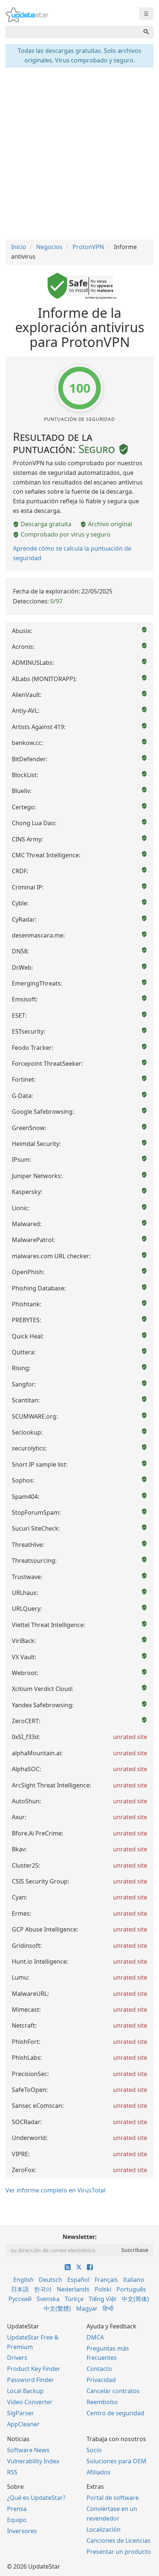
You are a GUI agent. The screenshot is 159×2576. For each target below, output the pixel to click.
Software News (28, 2450)
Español (78, 2280)
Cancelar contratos (113, 2391)
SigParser (21, 2413)
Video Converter (30, 2402)
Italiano (134, 2280)
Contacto (99, 2369)
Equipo (17, 2520)
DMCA (95, 2337)
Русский (20, 2299)
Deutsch (50, 2280)
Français (106, 2280)
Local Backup (25, 2391)
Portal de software (113, 2498)
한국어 (43, 2289)
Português (131, 2289)
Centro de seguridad (115, 2413)
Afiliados (99, 2472)
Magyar (87, 2308)
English (23, 2280)
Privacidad (101, 2380)
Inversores (22, 2531)
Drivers (17, 2358)
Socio (94, 2450)
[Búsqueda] (146, 32)
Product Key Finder (34, 2369)
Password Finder (31, 2380)
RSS (12, 2472)
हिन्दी (108, 2308)
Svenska (48, 2299)
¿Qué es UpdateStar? (36, 2498)
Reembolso (102, 2402)
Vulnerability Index (33, 2461)
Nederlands (73, 2289)
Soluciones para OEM (116, 2461)
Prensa (17, 2509)
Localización (104, 2529)
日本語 (20, 2289)
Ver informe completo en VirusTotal (55, 2190)
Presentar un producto (119, 2552)
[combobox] (72, 32)
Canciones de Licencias (119, 2541)
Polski (103, 2289)
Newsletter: (80, 2237)
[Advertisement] (79, 153)
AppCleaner (23, 2424)
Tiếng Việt (103, 2299)
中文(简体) (135, 2299)
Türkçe (74, 2299)
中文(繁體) (57, 2308)
